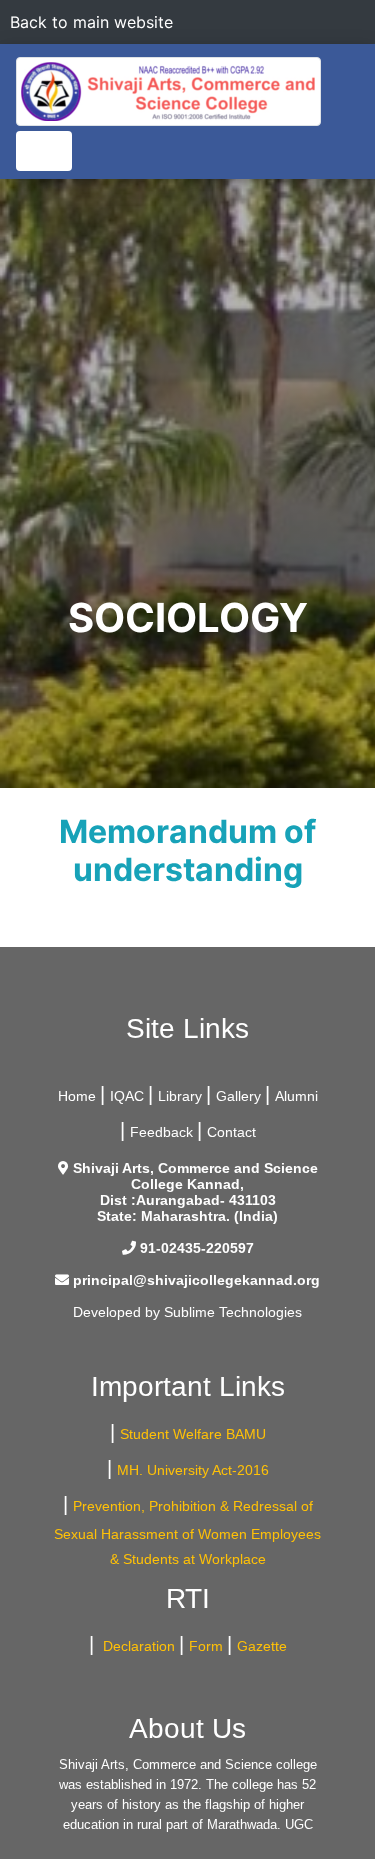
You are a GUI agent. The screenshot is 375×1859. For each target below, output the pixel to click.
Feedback (161, 1132)
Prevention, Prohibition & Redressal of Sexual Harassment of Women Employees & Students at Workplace (187, 1532)
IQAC (127, 1096)
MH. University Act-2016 (193, 1470)
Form (206, 1646)
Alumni (296, 1096)
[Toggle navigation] (44, 151)
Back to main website (91, 22)
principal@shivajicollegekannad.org (196, 1280)
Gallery (238, 1096)
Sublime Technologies (233, 1312)
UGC (299, 1824)
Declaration (137, 1646)
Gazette (262, 1646)
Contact (231, 1132)
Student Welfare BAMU (193, 1434)
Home (77, 1096)
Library (180, 1096)
